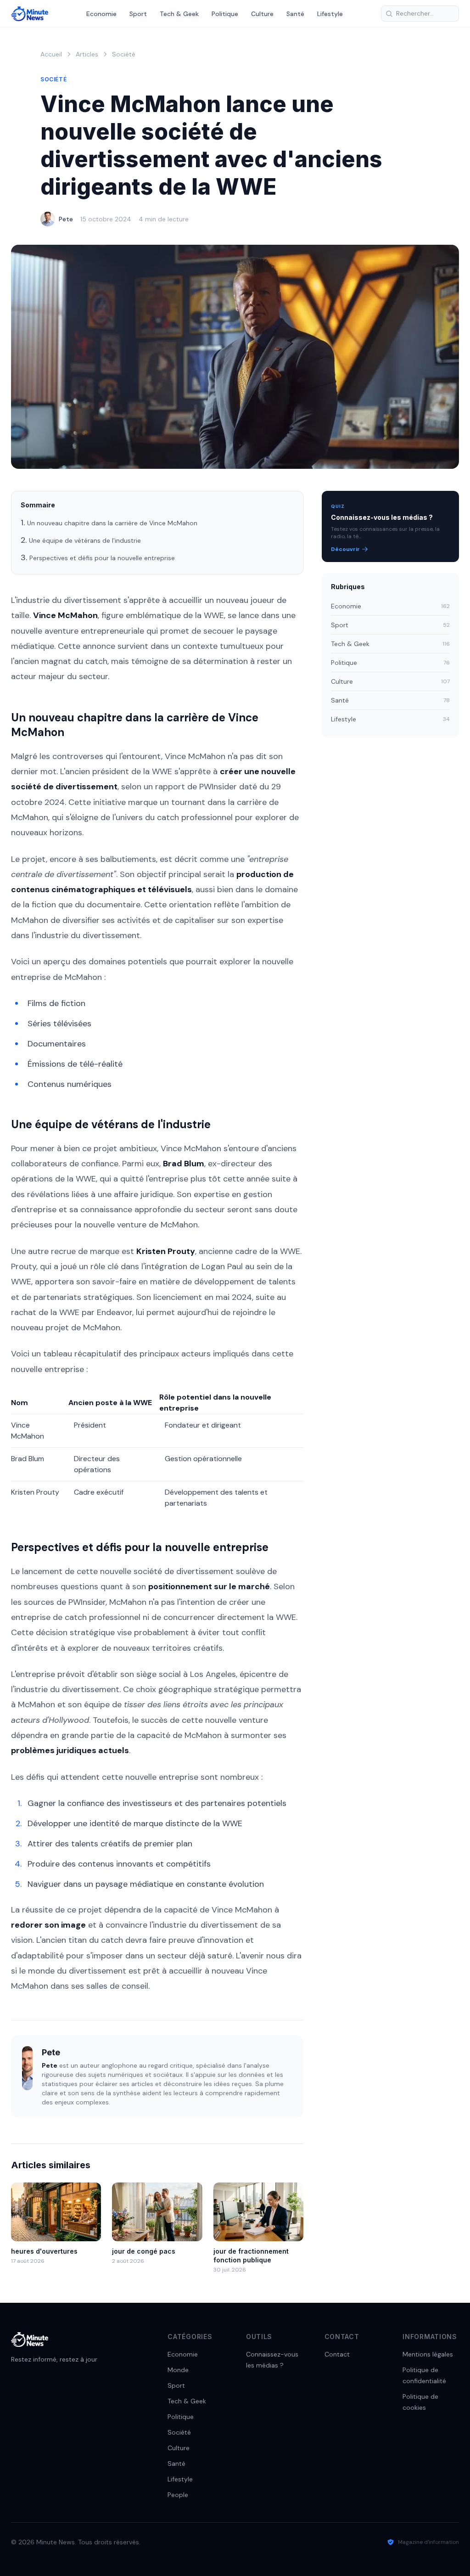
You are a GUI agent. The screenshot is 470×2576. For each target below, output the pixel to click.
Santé (295, 14)
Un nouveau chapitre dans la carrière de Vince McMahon (112, 523)
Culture (262, 14)
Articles (87, 54)
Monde (178, 2370)
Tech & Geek (179, 14)
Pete (66, 219)
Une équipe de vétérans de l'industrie (85, 540)
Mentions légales (428, 2354)
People (178, 2495)
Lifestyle (330, 14)
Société (124, 54)
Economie (101, 14)
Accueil (51, 54)
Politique (225, 14)
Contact (337, 2354)
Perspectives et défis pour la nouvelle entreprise (102, 558)
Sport (138, 14)
